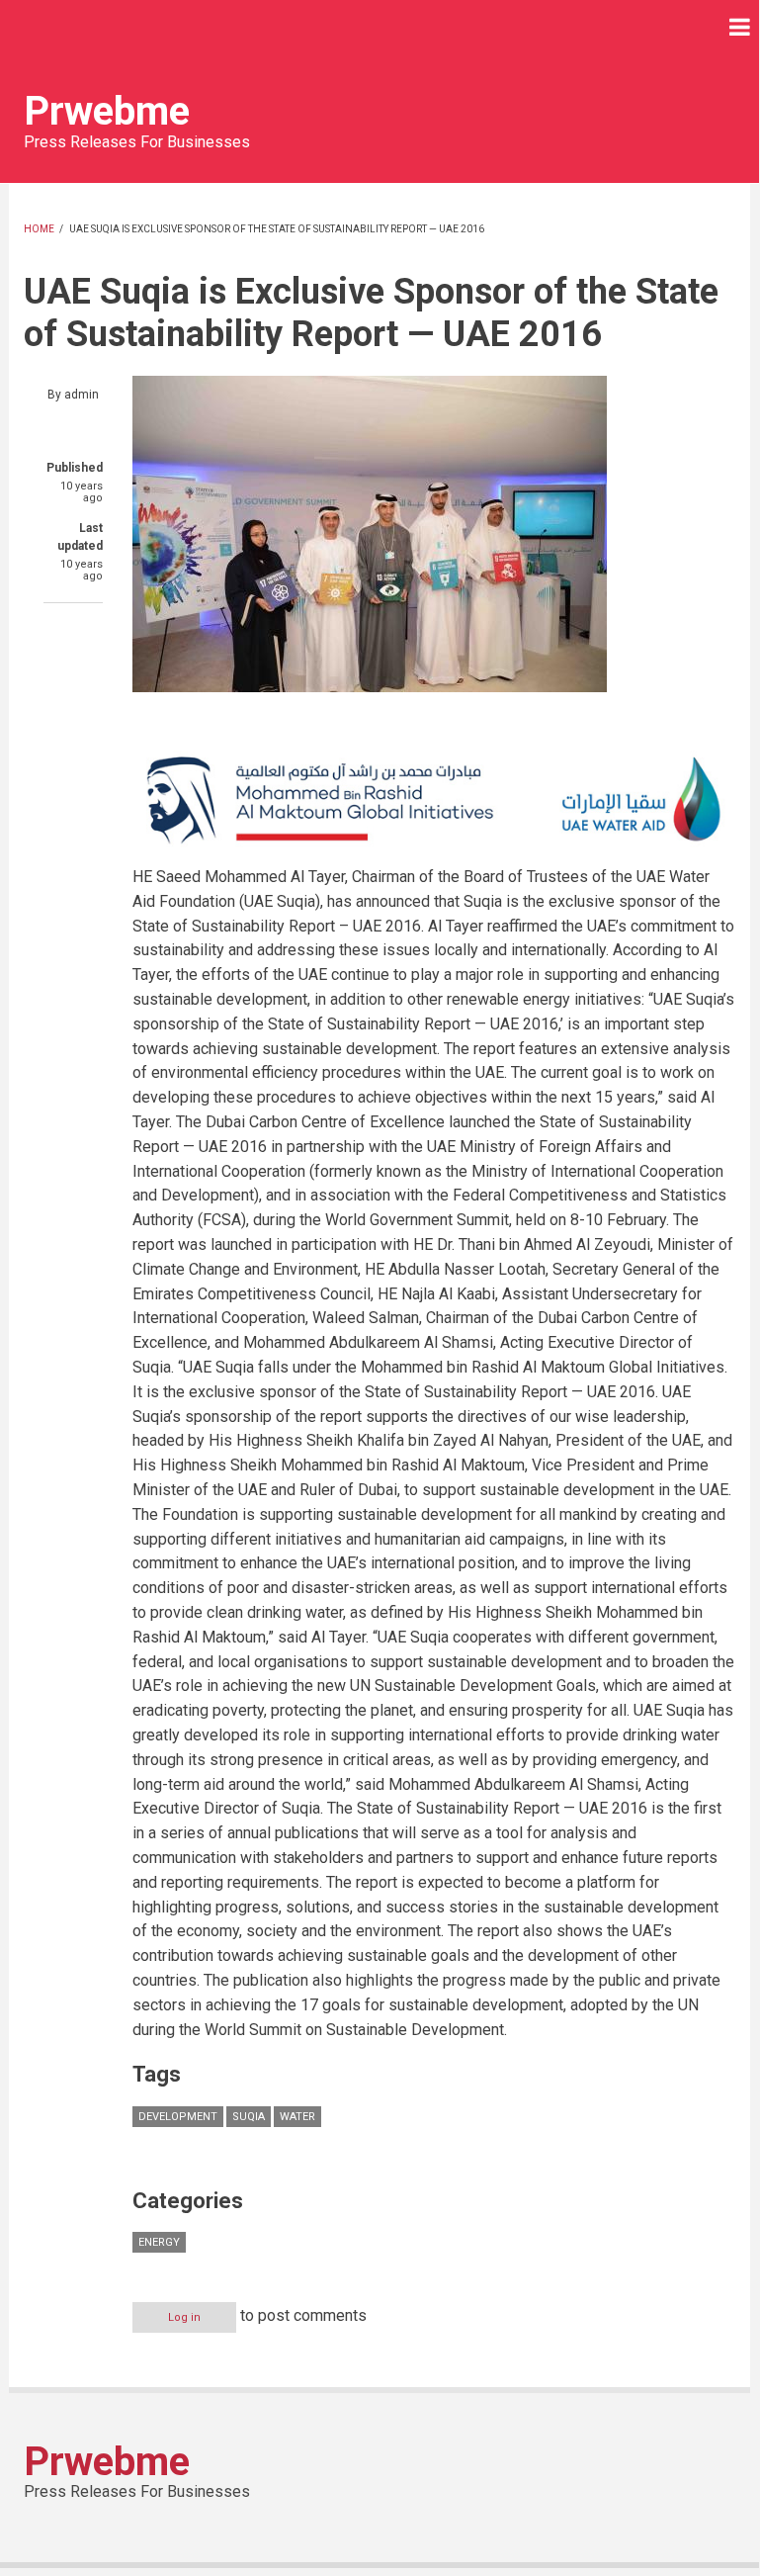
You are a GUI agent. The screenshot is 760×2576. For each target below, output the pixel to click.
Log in (184, 2317)
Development (178, 2117)
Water (297, 2117)
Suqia (249, 2117)
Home (39, 229)
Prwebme (107, 111)
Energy (159, 2242)
